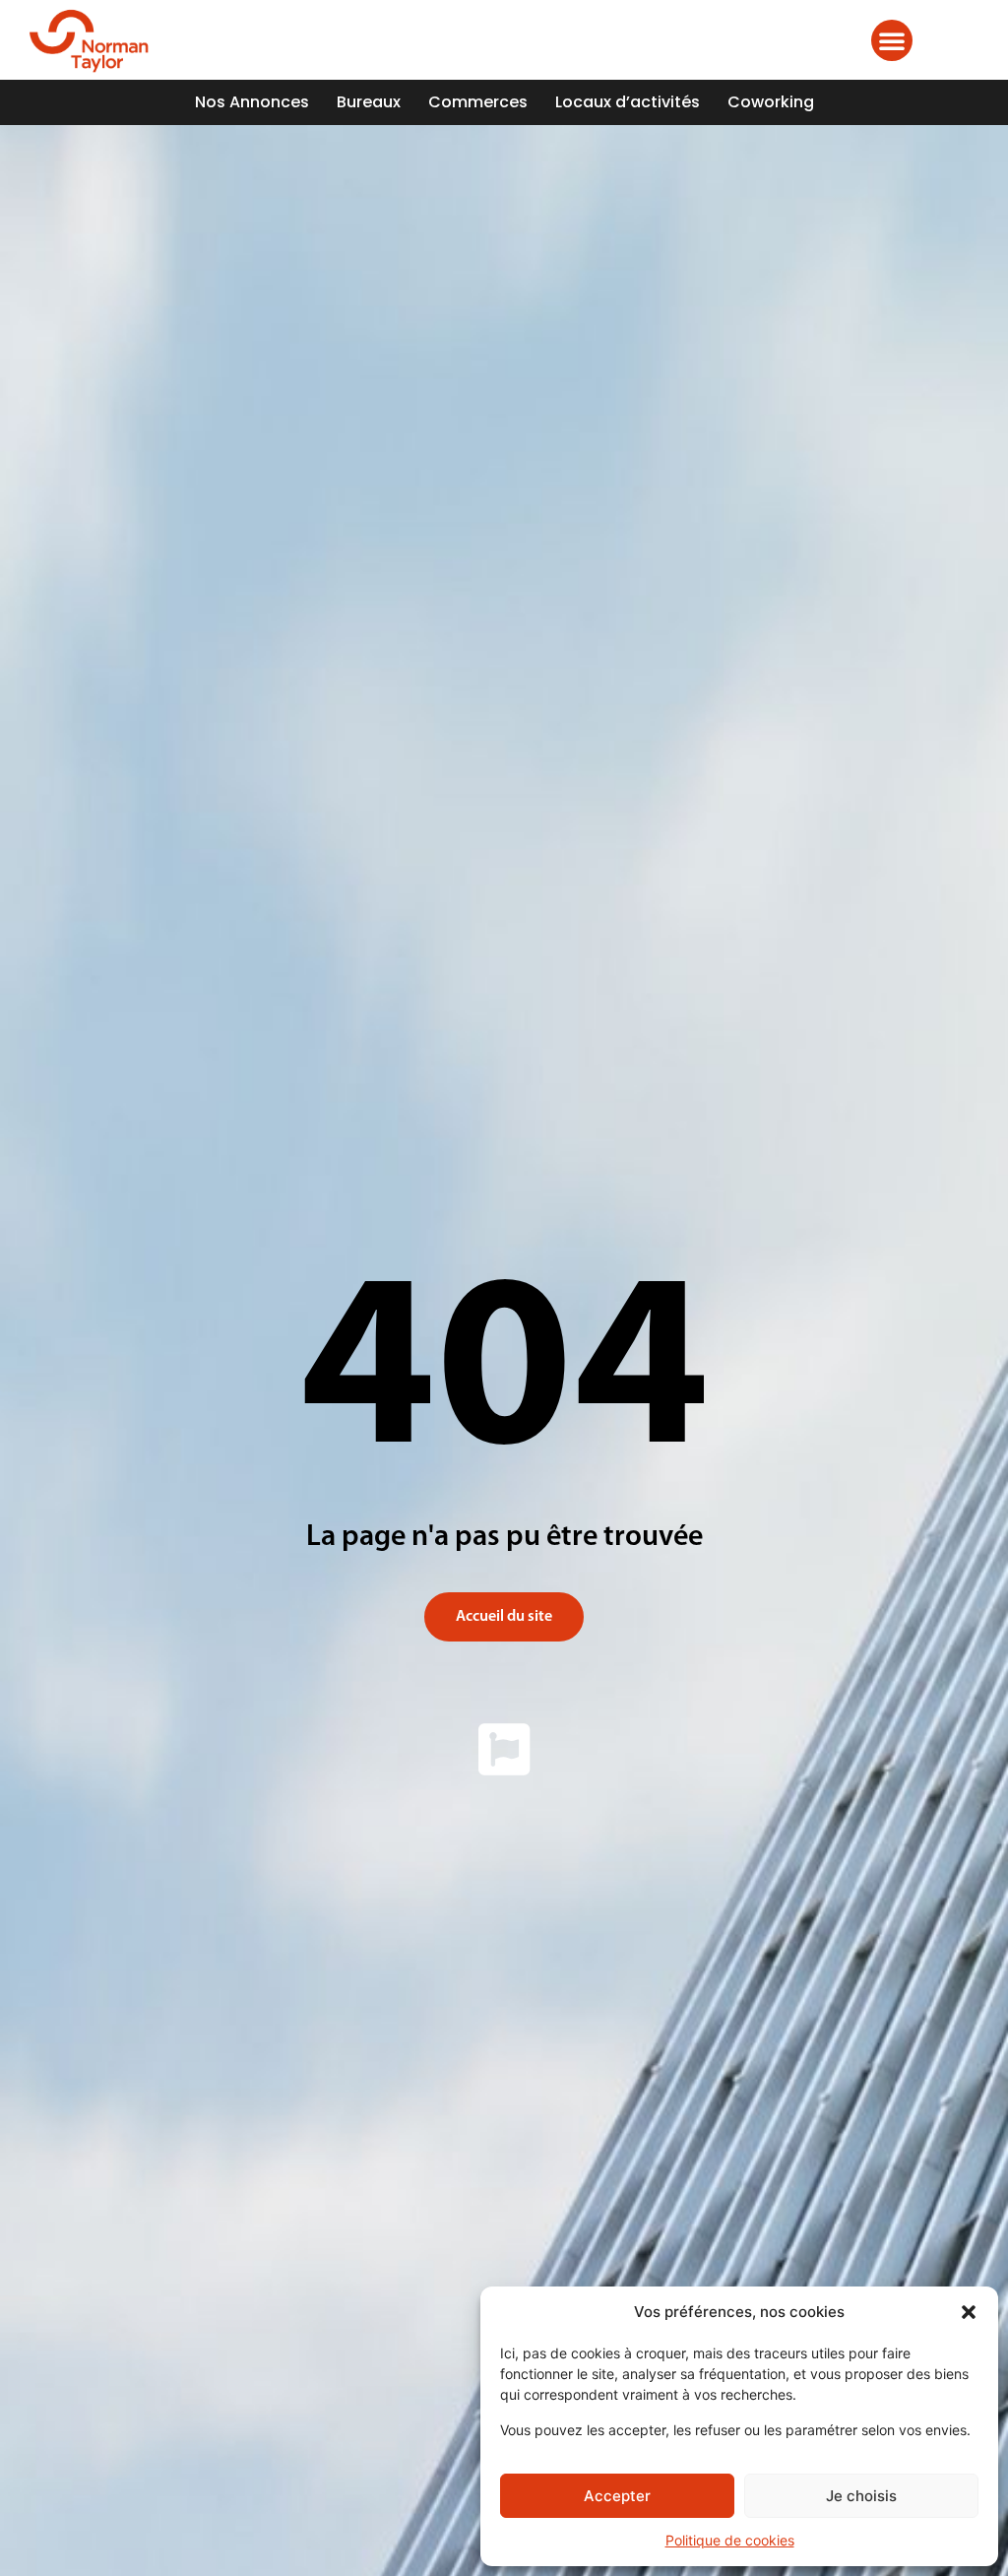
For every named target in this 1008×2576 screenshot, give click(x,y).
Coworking (771, 102)
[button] (969, 2312)
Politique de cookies (730, 2540)
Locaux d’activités (628, 102)
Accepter (617, 2496)
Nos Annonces (252, 102)
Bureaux (369, 102)
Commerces (478, 102)
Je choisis (861, 2496)
